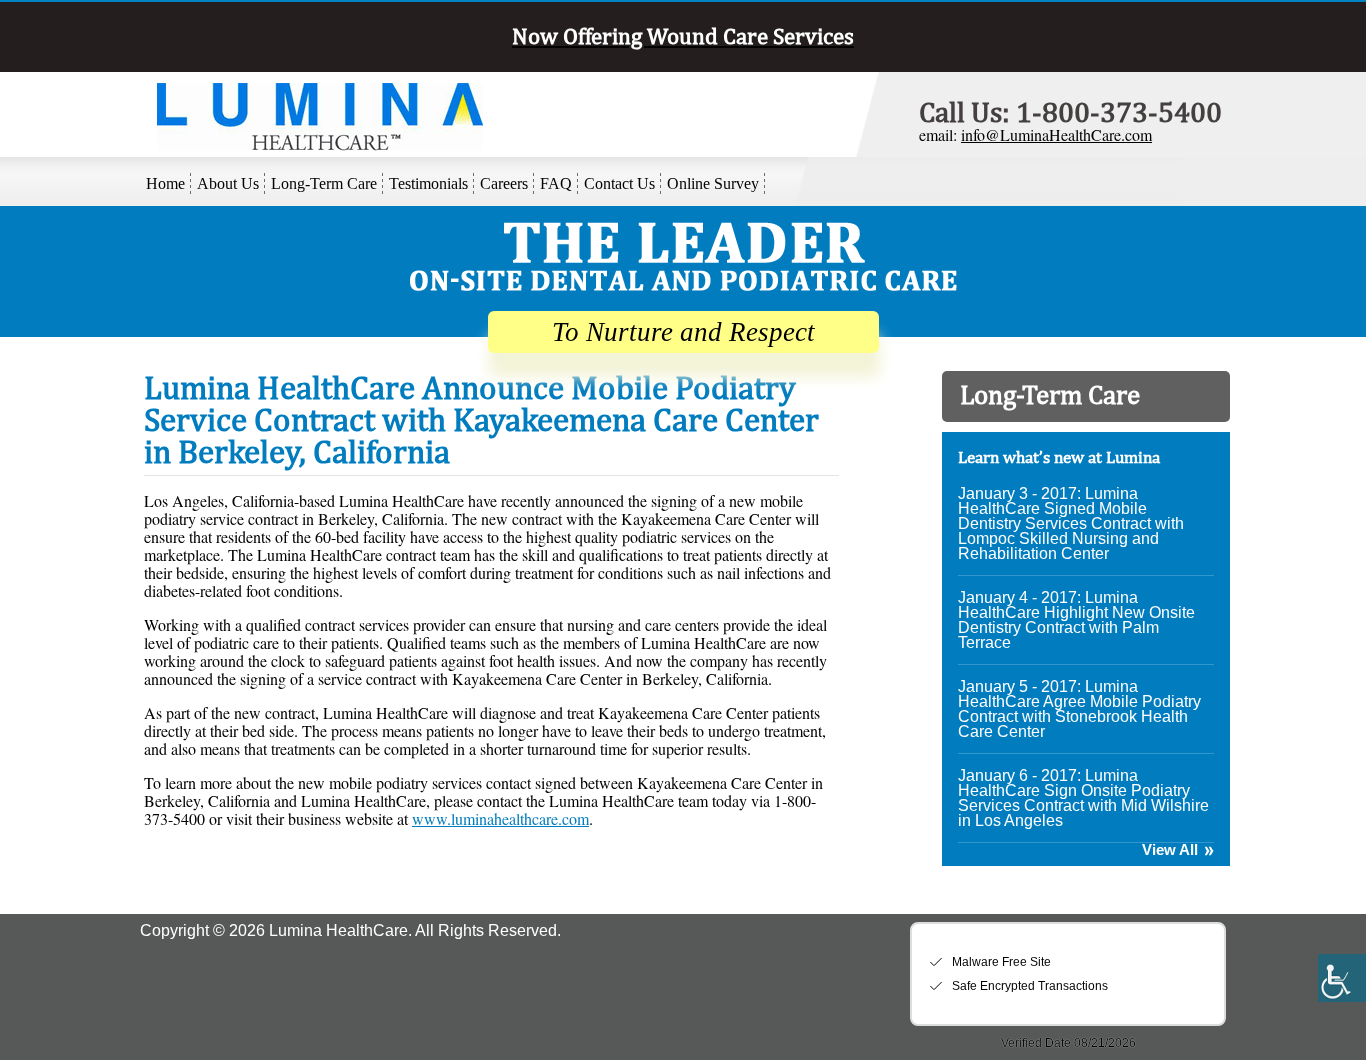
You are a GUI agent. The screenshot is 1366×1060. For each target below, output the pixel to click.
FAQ (556, 183)
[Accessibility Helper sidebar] (1342, 978)
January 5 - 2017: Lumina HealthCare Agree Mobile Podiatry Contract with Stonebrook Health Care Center (1079, 709)
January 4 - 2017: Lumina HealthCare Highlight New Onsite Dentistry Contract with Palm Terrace (1076, 620)
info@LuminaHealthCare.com (1056, 134)
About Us (228, 183)
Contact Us (619, 183)
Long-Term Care (324, 183)
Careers (504, 183)
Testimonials (428, 183)
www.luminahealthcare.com (500, 818)
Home (165, 183)
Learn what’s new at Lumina (1059, 457)
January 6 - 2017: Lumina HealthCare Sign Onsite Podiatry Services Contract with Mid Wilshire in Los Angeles (1083, 798)
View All (1170, 850)
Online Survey (713, 183)
